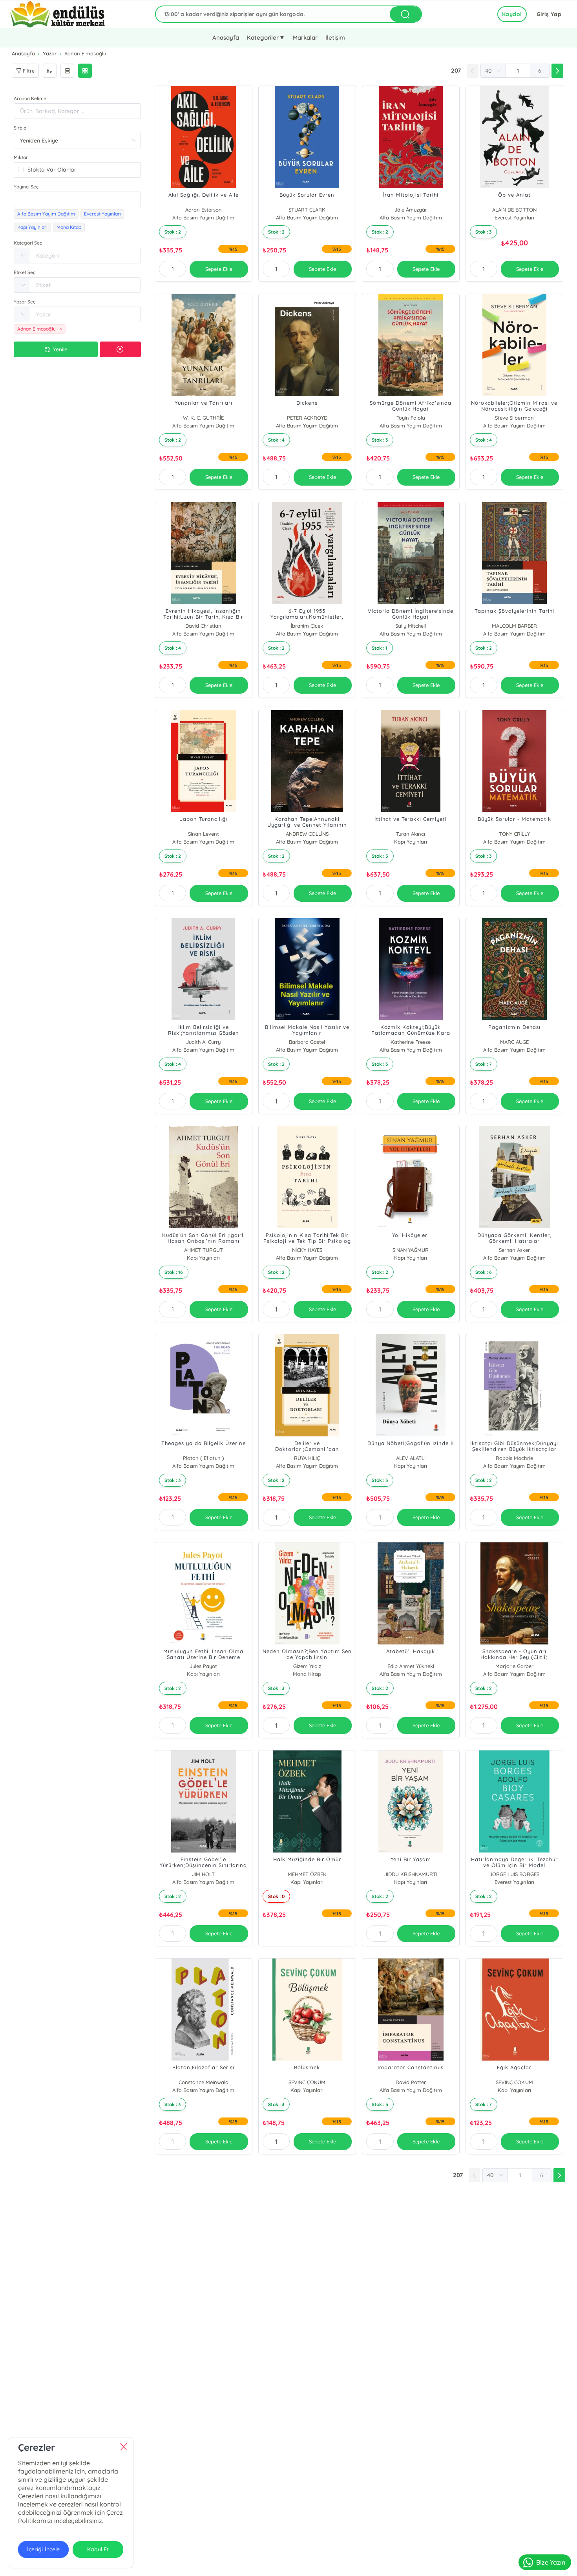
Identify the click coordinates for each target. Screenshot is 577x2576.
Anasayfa (226, 37)
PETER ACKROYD (307, 418)
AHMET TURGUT (204, 1250)
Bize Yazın (551, 2562)
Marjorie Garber (514, 1666)
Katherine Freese (411, 1042)
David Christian (203, 626)
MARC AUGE (514, 1042)
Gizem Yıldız (307, 1666)
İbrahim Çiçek (307, 626)
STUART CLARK (307, 210)
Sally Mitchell (411, 626)
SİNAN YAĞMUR (411, 1250)
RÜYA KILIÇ (307, 1458)
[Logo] (58, 14)
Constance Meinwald (204, 2082)
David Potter (411, 2082)
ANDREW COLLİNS (307, 834)
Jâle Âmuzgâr (411, 210)
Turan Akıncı (411, 834)
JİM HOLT (203, 1874)
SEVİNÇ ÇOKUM (307, 2082)
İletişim (335, 37)
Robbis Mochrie (514, 1458)
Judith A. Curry (203, 1042)
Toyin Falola (411, 418)
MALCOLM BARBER (514, 626)
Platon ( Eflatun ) (204, 1458)
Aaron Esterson (204, 210)
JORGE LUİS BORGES (514, 1874)
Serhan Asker (514, 1250)
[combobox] (77, 199)
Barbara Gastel (307, 1042)
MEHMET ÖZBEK (307, 1874)
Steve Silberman (514, 418)
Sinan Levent (204, 834)
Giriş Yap (549, 14)
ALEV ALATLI (411, 1458)
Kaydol (512, 14)
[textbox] (77, 199)
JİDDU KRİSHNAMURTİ (411, 1874)
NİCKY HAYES (307, 1250)
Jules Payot (203, 1666)
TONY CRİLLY (514, 834)
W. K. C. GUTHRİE (203, 418)
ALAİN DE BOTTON (514, 210)
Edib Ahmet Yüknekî (411, 1666)
